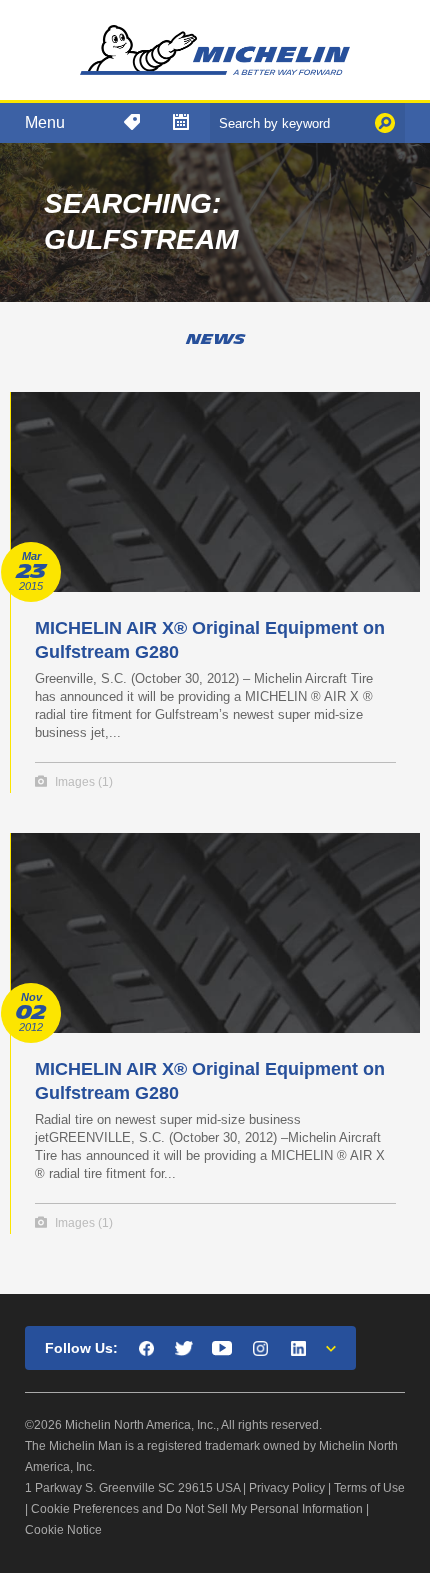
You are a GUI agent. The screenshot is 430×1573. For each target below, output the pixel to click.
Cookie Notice (63, 1530)
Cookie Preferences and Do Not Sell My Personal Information (197, 1509)
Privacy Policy (287, 1488)
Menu (45, 122)
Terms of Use (369, 1488)
